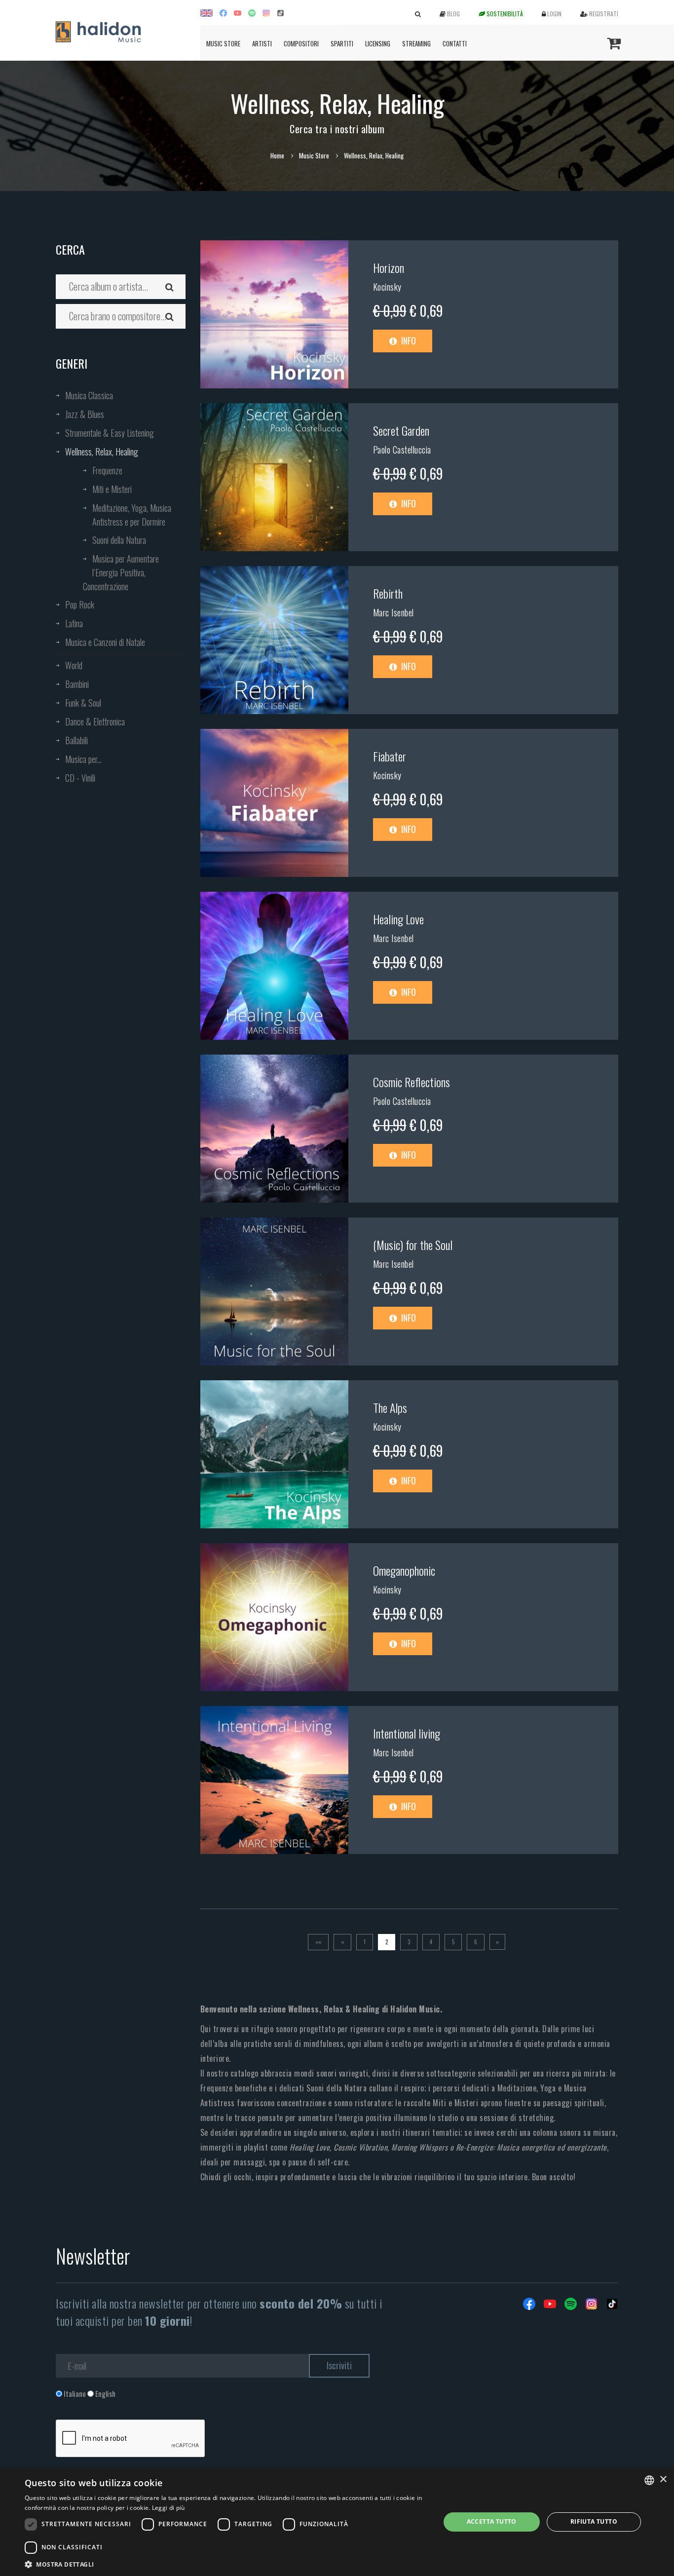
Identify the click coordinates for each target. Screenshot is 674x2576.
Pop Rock (80, 605)
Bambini (77, 684)
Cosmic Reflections (412, 1082)
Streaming (416, 43)
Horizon (389, 267)
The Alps (390, 1407)
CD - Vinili (80, 778)
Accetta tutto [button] (492, 2521)
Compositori (301, 43)
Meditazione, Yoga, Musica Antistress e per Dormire (132, 515)
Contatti (455, 43)
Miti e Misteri (112, 489)
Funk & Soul (83, 703)
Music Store (223, 43)
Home (277, 155)
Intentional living (407, 1733)
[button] (226, 2564)
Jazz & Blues (85, 414)
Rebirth (388, 593)
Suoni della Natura (119, 540)
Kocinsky (387, 287)
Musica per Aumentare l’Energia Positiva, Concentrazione (121, 572)
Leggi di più (168, 2508)
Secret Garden (401, 430)
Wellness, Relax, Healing (102, 452)
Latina (74, 623)
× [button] (663, 2480)
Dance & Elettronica (95, 721)
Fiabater (390, 756)
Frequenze (107, 470)
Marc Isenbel (393, 612)
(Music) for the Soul (413, 1245)
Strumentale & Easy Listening (110, 433)
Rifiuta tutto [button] (594, 2521)
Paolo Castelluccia (402, 450)
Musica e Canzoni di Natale (105, 642)
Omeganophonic (404, 1570)
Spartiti (342, 43)
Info (408, 341)
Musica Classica (89, 395)
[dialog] (337, 2522)
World (74, 665)
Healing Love (398, 919)
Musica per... (83, 759)
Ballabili (76, 740)
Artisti (262, 43)
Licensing (378, 43)
